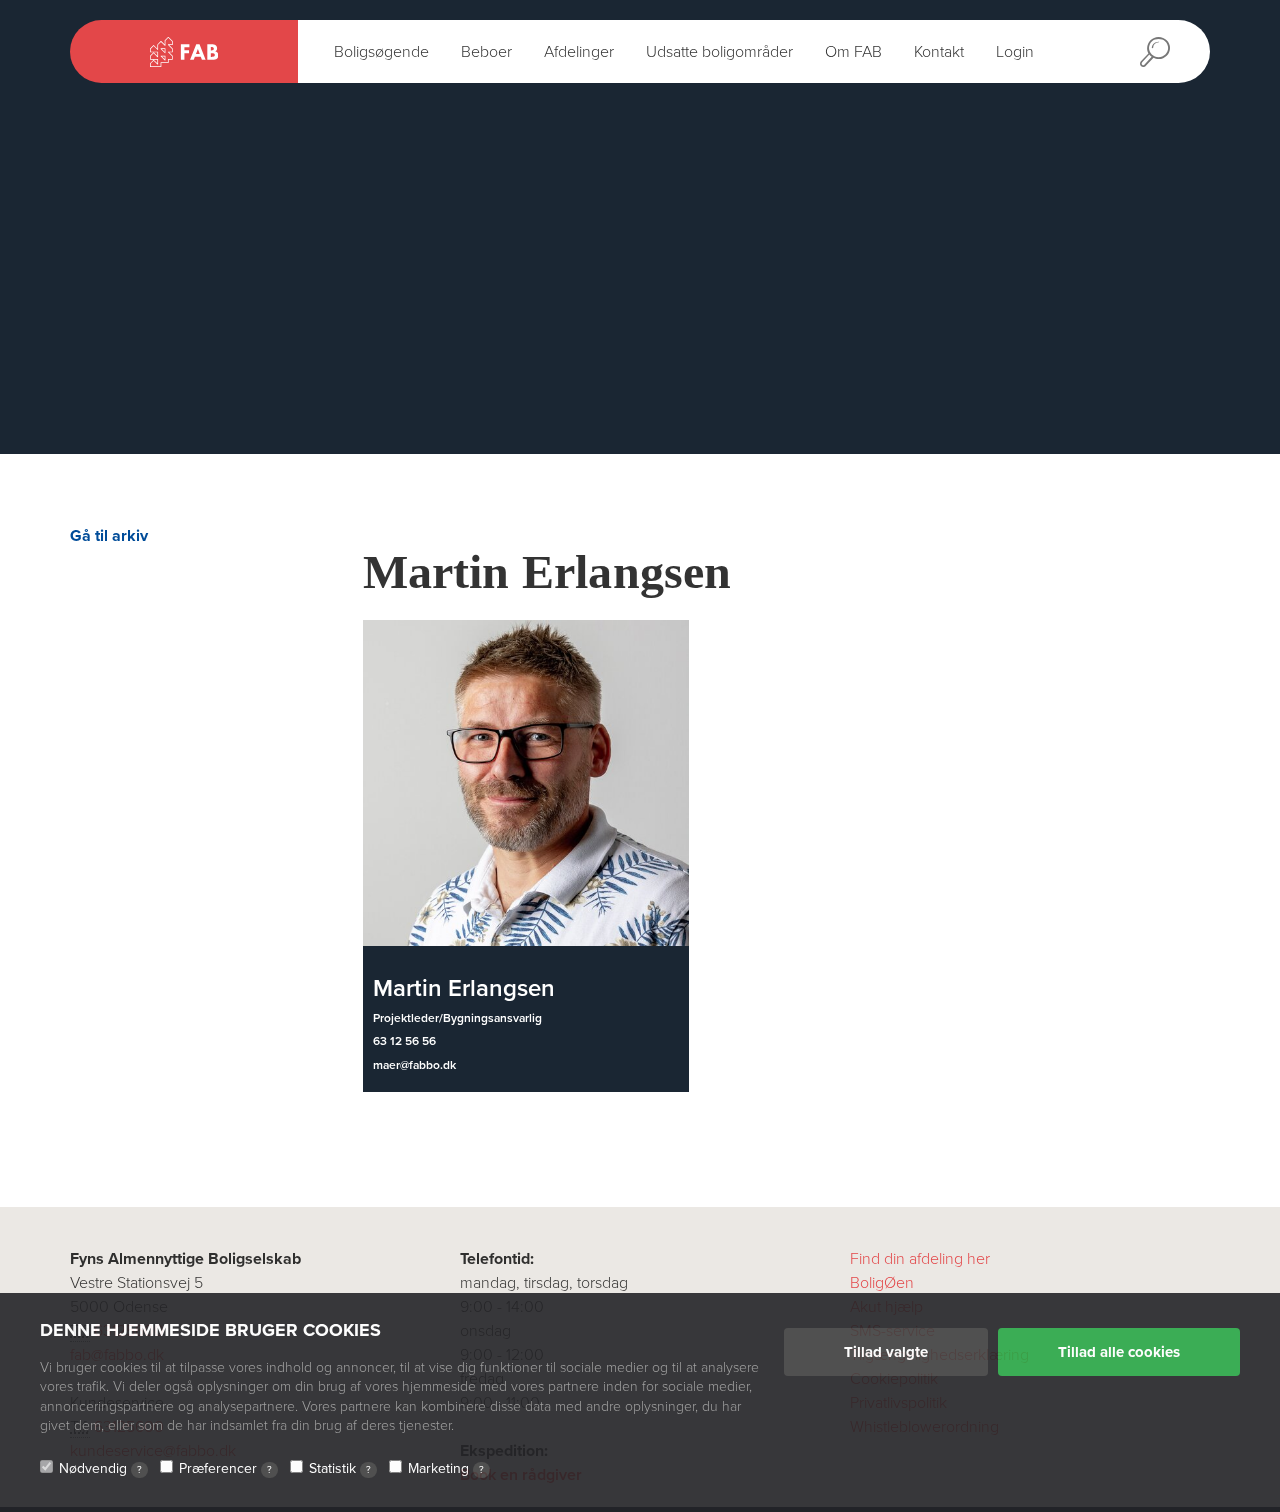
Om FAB (853, 52)
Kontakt (939, 52)
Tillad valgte (886, 1352)
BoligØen (882, 1283)
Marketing (446, 1468)
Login (1015, 52)
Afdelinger (579, 52)
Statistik (340, 1468)
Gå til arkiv (109, 536)
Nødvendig (100, 1468)
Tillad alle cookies (1119, 1352)
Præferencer (225, 1468)
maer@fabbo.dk (414, 1065)
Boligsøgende (381, 52)
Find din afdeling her (920, 1259)
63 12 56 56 (404, 1041)
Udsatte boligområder (719, 52)
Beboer (486, 52)
